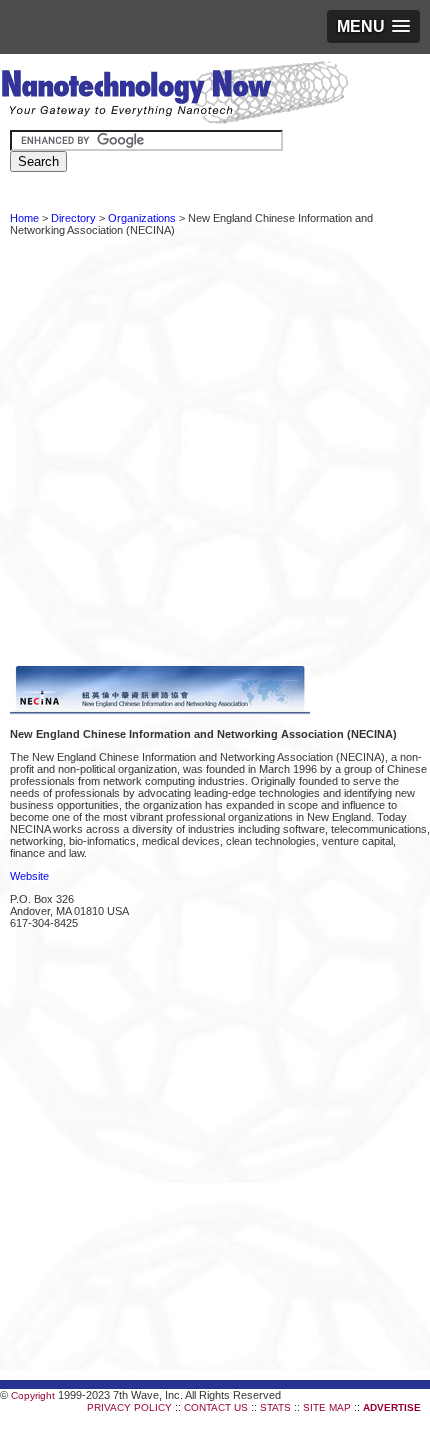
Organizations (142, 218)
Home (24, 218)
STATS (275, 1407)
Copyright (33, 1395)
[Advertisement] (215, 451)
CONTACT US (216, 1407)
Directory (73, 218)
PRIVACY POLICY (129, 1407)
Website (29, 876)
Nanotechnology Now (174, 95)
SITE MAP (327, 1407)
